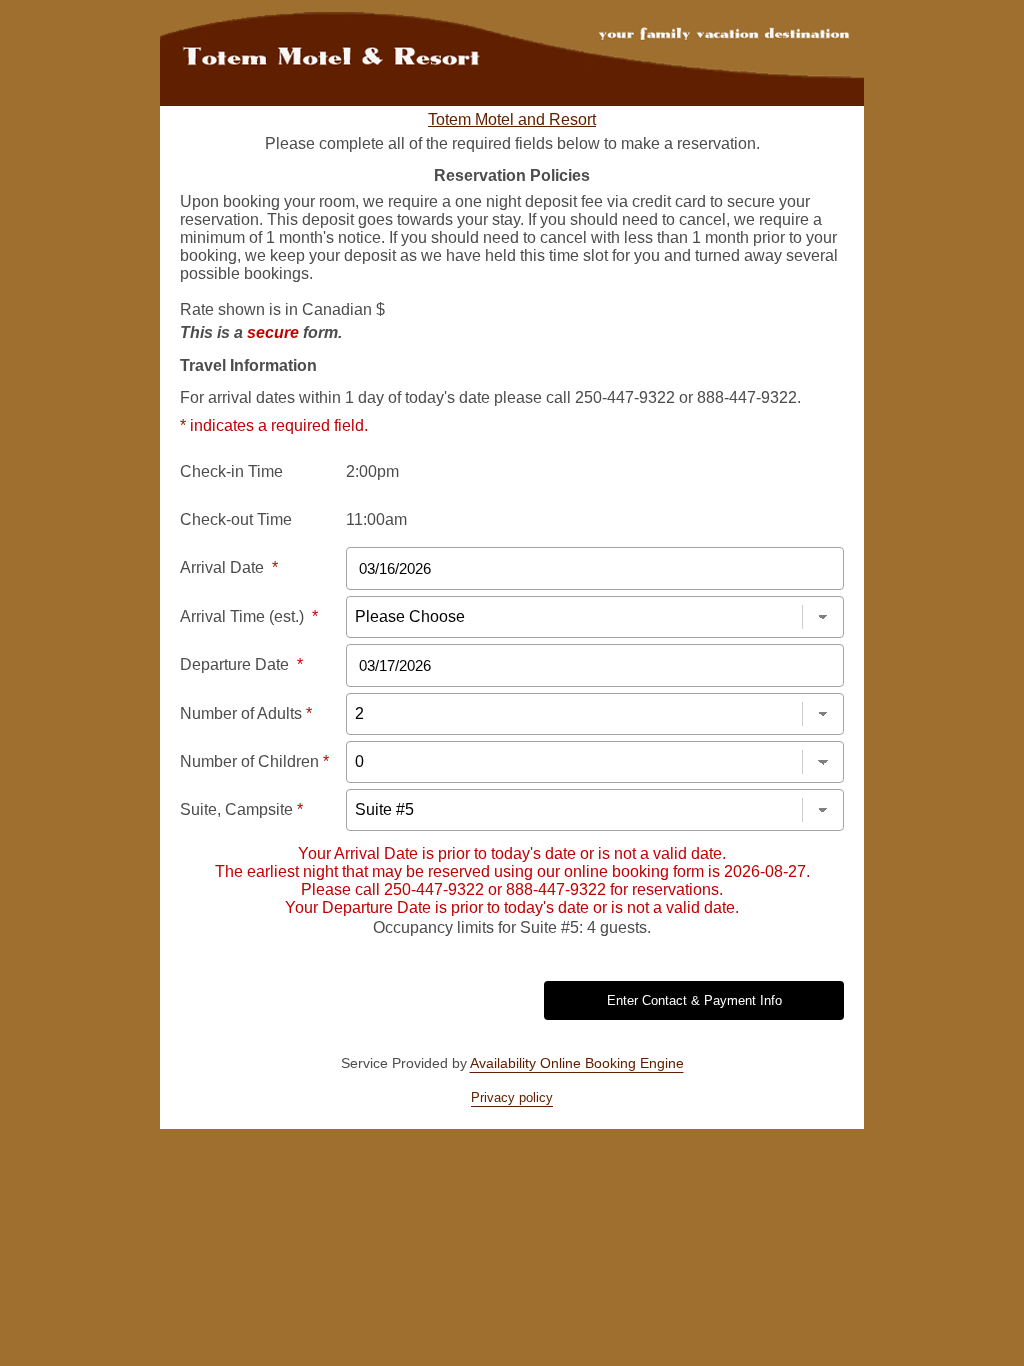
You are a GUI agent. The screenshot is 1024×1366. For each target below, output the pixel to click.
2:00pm (372, 471)
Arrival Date (229, 567)
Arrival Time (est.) (249, 616)
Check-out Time (236, 519)
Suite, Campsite (241, 809)
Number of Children (254, 761)
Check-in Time (231, 471)
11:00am (376, 519)
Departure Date (241, 664)
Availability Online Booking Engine (577, 1063)
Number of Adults (246, 713)
